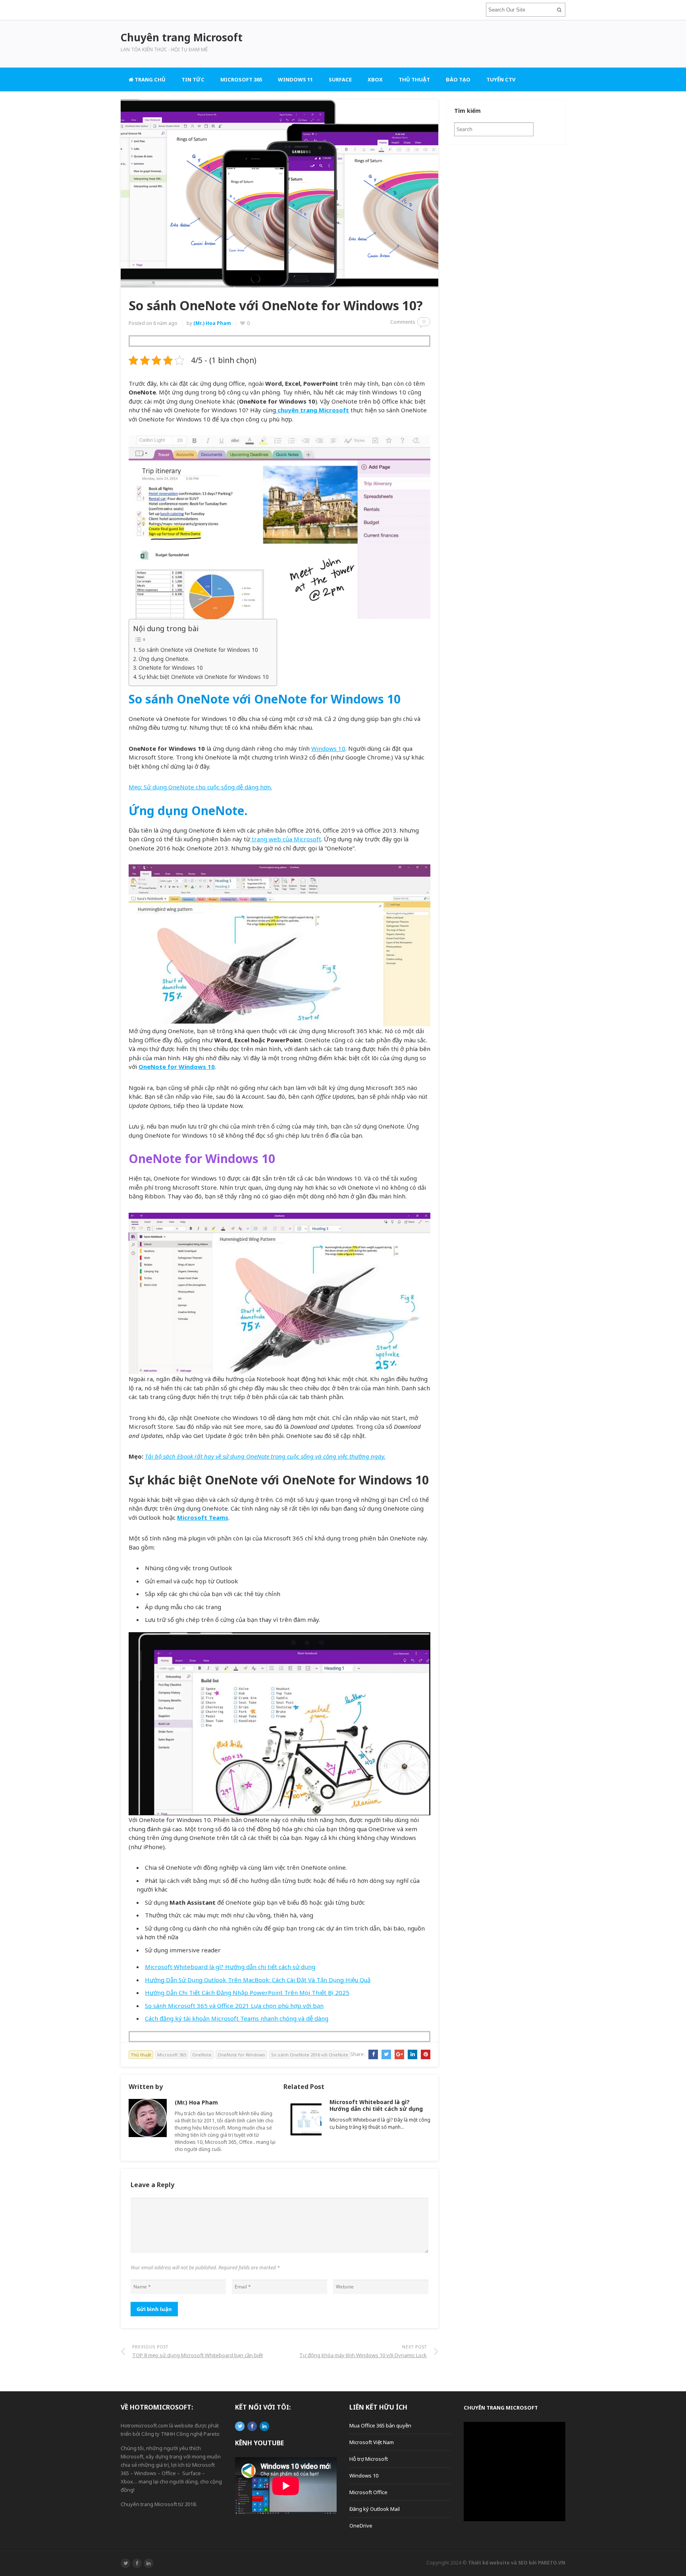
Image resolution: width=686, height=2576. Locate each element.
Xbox (375, 79)
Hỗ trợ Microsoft (369, 2459)
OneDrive (361, 2526)
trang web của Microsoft (286, 839)
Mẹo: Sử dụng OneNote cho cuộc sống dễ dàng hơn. (200, 787)
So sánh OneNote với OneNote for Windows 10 (198, 650)
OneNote (202, 2055)
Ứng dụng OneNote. (164, 659)
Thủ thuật (414, 79)
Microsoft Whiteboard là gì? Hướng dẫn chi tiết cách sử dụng (230, 1967)
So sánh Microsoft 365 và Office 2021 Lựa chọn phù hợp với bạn (234, 2006)
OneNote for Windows (241, 2055)
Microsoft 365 (241, 79)
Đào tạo (458, 79)
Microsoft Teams (203, 1517)
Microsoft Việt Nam (372, 2442)
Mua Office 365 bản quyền (380, 2425)
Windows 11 (295, 79)
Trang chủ (149, 79)
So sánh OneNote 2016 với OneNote (310, 2055)
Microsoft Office (368, 2492)
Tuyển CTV (501, 79)
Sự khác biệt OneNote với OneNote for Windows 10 (204, 677)
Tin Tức (193, 79)
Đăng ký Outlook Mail (375, 2509)
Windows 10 (328, 748)
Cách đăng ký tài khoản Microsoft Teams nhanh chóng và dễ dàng (237, 2018)
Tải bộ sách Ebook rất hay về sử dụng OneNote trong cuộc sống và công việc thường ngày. (265, 1456)
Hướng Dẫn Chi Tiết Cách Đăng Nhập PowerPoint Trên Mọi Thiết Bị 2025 (247, 1992)
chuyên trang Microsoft (312, 410)
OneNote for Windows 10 (171, 668)
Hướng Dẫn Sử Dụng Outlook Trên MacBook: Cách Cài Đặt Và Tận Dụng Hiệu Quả (258, 1980)
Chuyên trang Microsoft (501, 2408)
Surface (340, 79)
